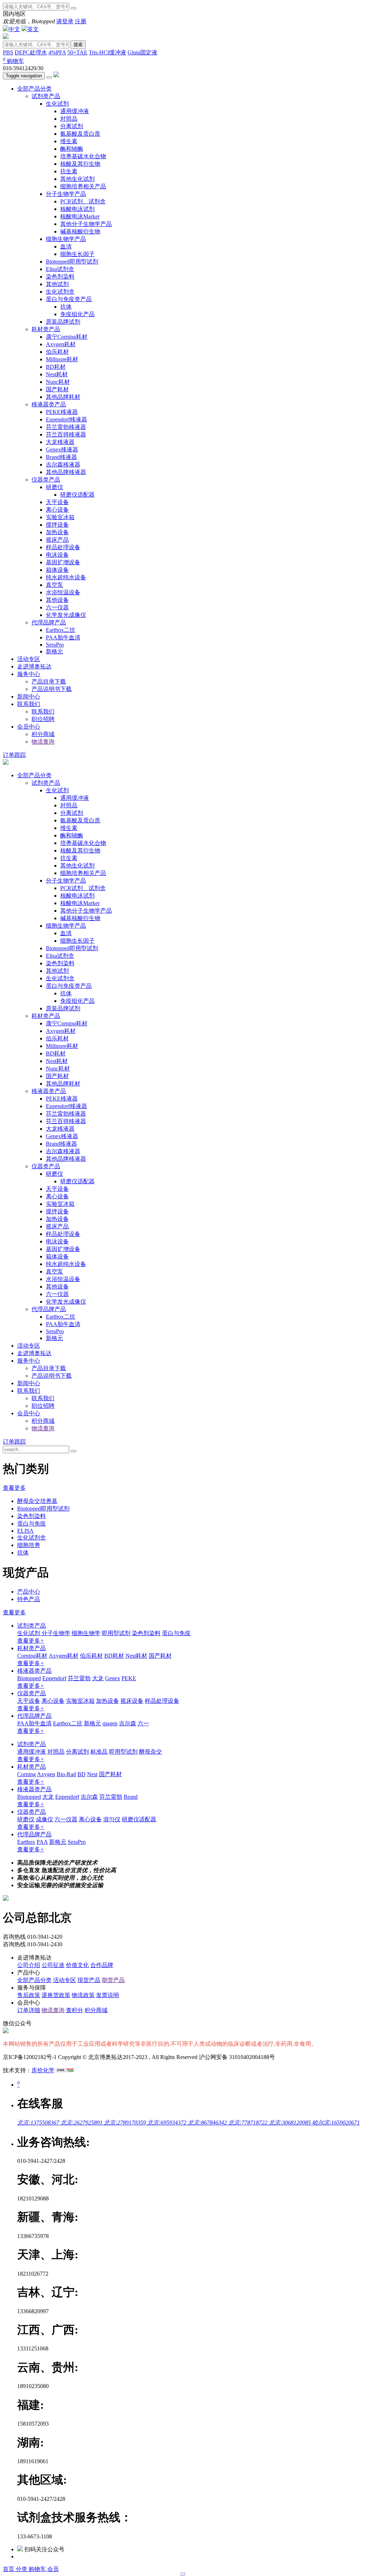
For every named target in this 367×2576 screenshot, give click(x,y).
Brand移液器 (61, 457)
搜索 (78, 45)
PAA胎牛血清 (63, 637)
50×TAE (77, 52)
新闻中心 (29, 697)
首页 (9, 2569)
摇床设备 (132, 1701)
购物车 (13, 61)
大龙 (98, 1678)
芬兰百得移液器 (66, 434)
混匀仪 (112, 1819)
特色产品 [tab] (29, 1599)
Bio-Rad (66, 1774)
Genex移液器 (62, 450)
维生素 (69, 141)
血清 (66, 247)
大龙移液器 (60, 442)
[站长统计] (65, 2070)
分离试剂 (72, 126)
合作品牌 (102, 1965)
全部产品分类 (34, 89)
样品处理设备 (63, 547)
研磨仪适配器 (77, 495)
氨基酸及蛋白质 (80, 134)
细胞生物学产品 (66, 239)
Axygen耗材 (61, 344)
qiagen (110, 1723)
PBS (8, 52)
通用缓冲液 (75, 111)
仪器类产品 (46, 480)
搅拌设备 (57, 525)
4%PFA (57, 52)
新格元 (54, 651)
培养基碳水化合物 (83, 156)
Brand (131, 1797)
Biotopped (29, 1678)
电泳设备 (57, 555)
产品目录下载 (49, 682)
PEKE (129, 1678)
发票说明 (108, 1995)
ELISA (25, 1531)
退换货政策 (56, 1995)
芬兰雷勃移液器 (66, 427)
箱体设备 (57, 570)
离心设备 (57, 510)
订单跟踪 (14, 755)
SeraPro (55, 645)
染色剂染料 (60, 277)
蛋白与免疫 (32, 1524)
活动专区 (29, 659)
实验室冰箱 (60, 517)
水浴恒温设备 (63, 592)
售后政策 (29, 1995)
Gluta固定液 (142, 52)
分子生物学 (56, 1633)
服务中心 (29, 674)
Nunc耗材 (58, 382)
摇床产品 (57, 540)
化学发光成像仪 (66, 615)
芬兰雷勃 (79, 1678)
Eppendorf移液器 (66, 419)
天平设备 (57, 502)
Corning (27, 1774)
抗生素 (69, 171)
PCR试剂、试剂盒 (83, 201)
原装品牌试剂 (63, 322)
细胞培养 (29, 1545)
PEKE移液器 (62, 412)
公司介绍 (29, 1965)
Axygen (46, 1774)
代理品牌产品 (49, 622)
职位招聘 (43, 719)
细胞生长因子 (77, 254)
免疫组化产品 (77, 314)
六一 (143, 1723)
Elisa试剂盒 (60, 269)
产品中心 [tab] (29, 1592)
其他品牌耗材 (63, 397)
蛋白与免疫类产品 (69, 299)
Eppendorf (54, 1678)
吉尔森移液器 (63, 465)
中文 (14, 29)
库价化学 (43, 2070)
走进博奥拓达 (34, 666)
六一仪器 (57, 607)
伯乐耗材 (57, 352)
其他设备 (57, 600)
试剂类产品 (46, 96)
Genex (113, 1678)
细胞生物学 (86, 1633)
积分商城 (43, 734)
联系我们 (29, 704)
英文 (33, 29)
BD (82, 1774)
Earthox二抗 (61, 630)
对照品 (69, 119)
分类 (22, 2569)
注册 (81, 21)
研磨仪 (54, 487)
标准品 (99, 1752)
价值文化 (77, 1965)
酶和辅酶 (72, 149)
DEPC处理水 (31, 52)
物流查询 (43, 742)
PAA (42, 1842)
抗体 (66, 307)
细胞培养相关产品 (83, 186)
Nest (92, 1774)
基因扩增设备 (63, 562)
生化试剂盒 (60, 292)
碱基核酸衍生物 (80, 231)
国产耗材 (57, 389)
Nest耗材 (57, 374)
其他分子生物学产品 (86, 224)
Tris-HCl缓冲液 (108, 52)
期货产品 (113, 1980)
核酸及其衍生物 (80, 164)
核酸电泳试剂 (77, 209)
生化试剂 (57, 104)
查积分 (75, 2010)
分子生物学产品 (66, 194)
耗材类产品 (46, 329)
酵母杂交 (151, 1752)
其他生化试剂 (77, 179)
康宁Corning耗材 (67, 337)
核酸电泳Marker (80, 216)
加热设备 (57, 532)
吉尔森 (128, 1723)
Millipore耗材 (62, 359)
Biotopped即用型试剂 (72, 262)
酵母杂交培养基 (37, 1501)
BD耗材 (56, 367)
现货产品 (89, 1980)
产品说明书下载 (52, 689)
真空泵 (54, 585)
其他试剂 (57, 284)
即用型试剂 (116, 1633)
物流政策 (83, 1995)
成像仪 (44, 1819)
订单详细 (29, 2010)
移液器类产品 (49, 404)
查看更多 (14, 1488)
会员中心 (29, 727)
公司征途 (53, 1965)
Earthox (26, 1842)
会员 (53, 2569)
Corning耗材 (32, 1656)
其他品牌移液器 (66, 472)
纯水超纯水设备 (66, 577)
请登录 (65, 21)
